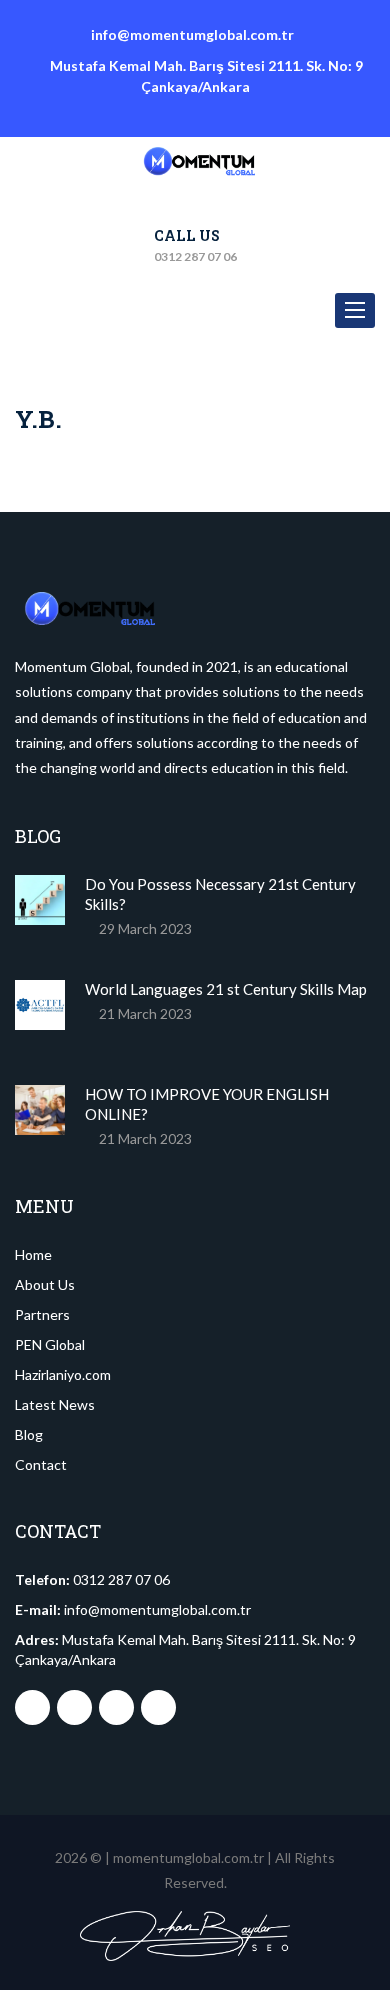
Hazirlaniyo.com (63, 1374)
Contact (41, 1464)
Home (33, 1254)
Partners (42, 1314)
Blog (29, 1434)
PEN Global (50, 1344)
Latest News (55, 1404)
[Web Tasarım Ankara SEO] (185, 1936)
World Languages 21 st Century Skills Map (226, 989)
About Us (45, 1284)
